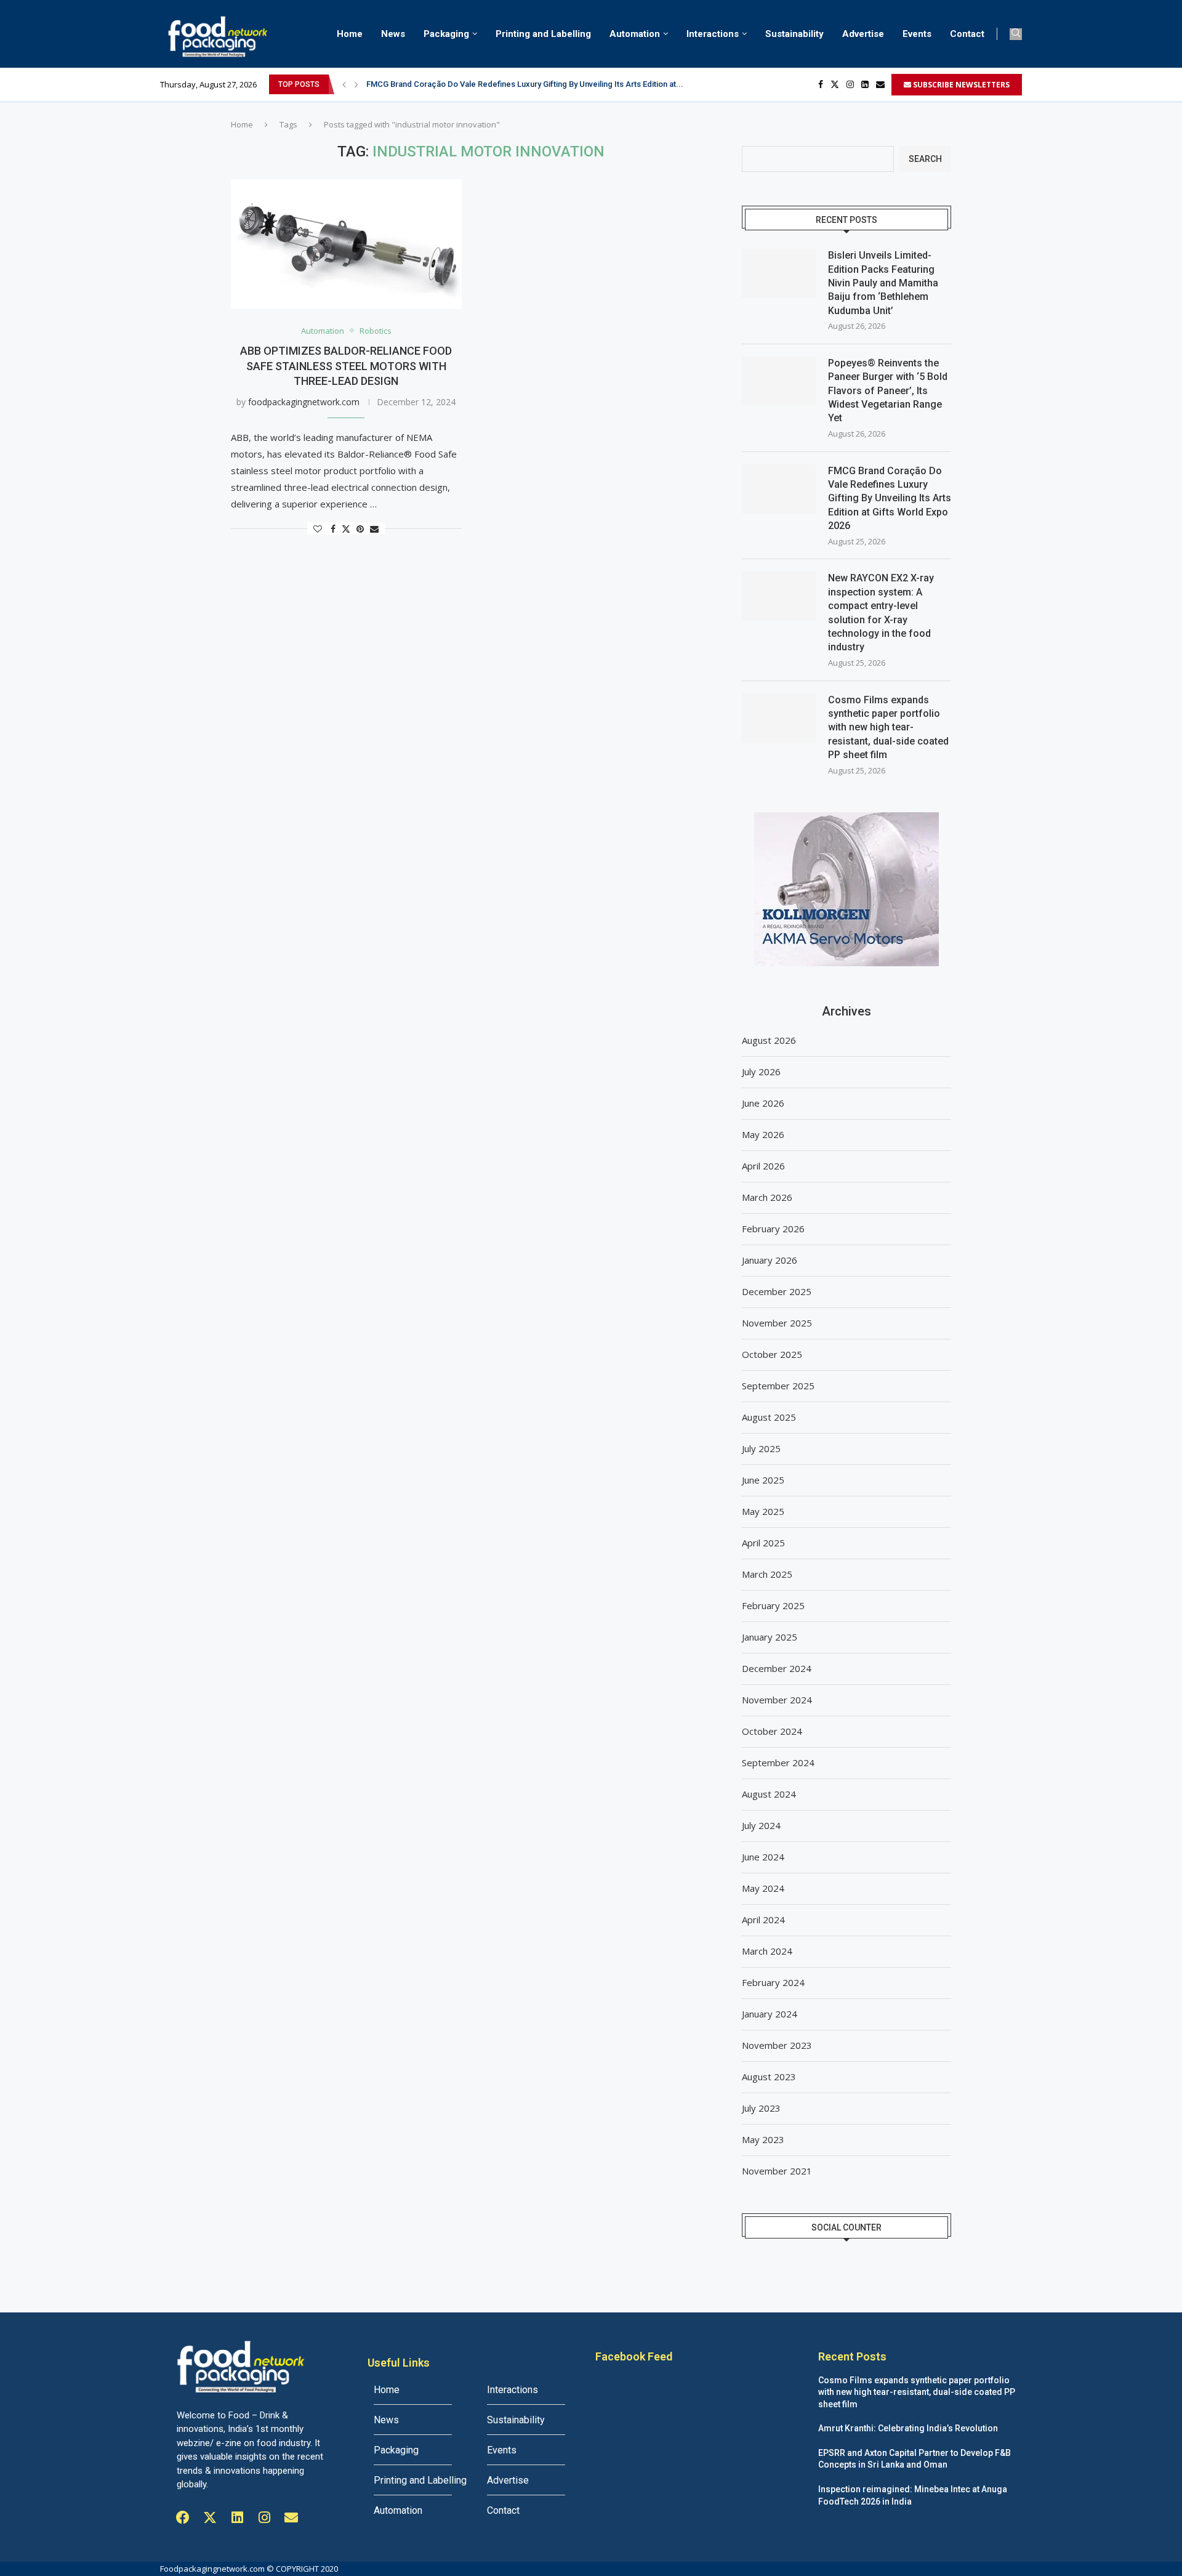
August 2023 (769, 2077)
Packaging (446, 34)
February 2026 (773, 1229)
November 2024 (777, 1700)
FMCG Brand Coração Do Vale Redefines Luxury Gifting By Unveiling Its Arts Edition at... (525, 84)
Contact (967, 34)
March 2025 (767, 1574)
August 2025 (769, 1417)
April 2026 (763, 1166)
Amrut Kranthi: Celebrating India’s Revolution (908, 2428)
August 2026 (769, 1040)
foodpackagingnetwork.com (304, 402)
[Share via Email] (374, 529)
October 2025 (772, 1354)
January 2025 (770, 1637)
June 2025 (763, 1480)
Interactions (713, 34)
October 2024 (772, 1731)
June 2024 (763, 1857)
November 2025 (777, 1323)
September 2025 (778, 1386)
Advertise (863, 34)
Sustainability (794, 34)
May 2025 (763, 1511)
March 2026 (767, 1197)
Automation (635, 34)
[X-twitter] (210, 2517)
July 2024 (761, 1825)
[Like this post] (318, 529)
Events (917, 34)
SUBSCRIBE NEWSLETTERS (960, 85)
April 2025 (763, 1543)
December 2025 (777, 1291)
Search (925, 159)
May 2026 (763, 1134)
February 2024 (773, 1982)
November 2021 (777, 2171)
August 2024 (769, 1794)
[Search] (1016, 34)
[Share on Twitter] (346, 529)
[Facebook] (821, 84)
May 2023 (763, 2139)
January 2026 (770, 1260)
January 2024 (770, 2014)
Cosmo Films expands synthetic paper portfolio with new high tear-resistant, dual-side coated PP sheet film (888, 728)
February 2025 (773, 1605)
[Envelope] (291, 2517)
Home (350, 34)
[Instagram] (850, 84)
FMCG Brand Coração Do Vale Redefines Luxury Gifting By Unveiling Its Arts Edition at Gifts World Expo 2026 (890, 499)
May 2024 (763, 1888)
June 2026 (763, 1103)
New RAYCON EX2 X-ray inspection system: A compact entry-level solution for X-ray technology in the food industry (881, 612)
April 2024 (763, 1920)
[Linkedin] (865, 84)
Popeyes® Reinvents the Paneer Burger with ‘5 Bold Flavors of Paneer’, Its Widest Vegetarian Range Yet (888, 391)
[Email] (880, 84)
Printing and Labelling (543, 34)
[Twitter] (835, 84)
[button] (344, 84)
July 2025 (761, 1448)
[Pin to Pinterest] (360, 529)
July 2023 (761, 2108)
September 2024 (778, 1762)
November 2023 (777, 2045)
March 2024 (767, 1951)
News (393, 34)
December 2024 (777, 1668)
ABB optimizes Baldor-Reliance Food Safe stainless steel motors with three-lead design (346, 366)
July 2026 (761, 1072)
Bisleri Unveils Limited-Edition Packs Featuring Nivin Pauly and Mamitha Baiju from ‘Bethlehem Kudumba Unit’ (883, 283)
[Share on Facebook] (333, 529)
